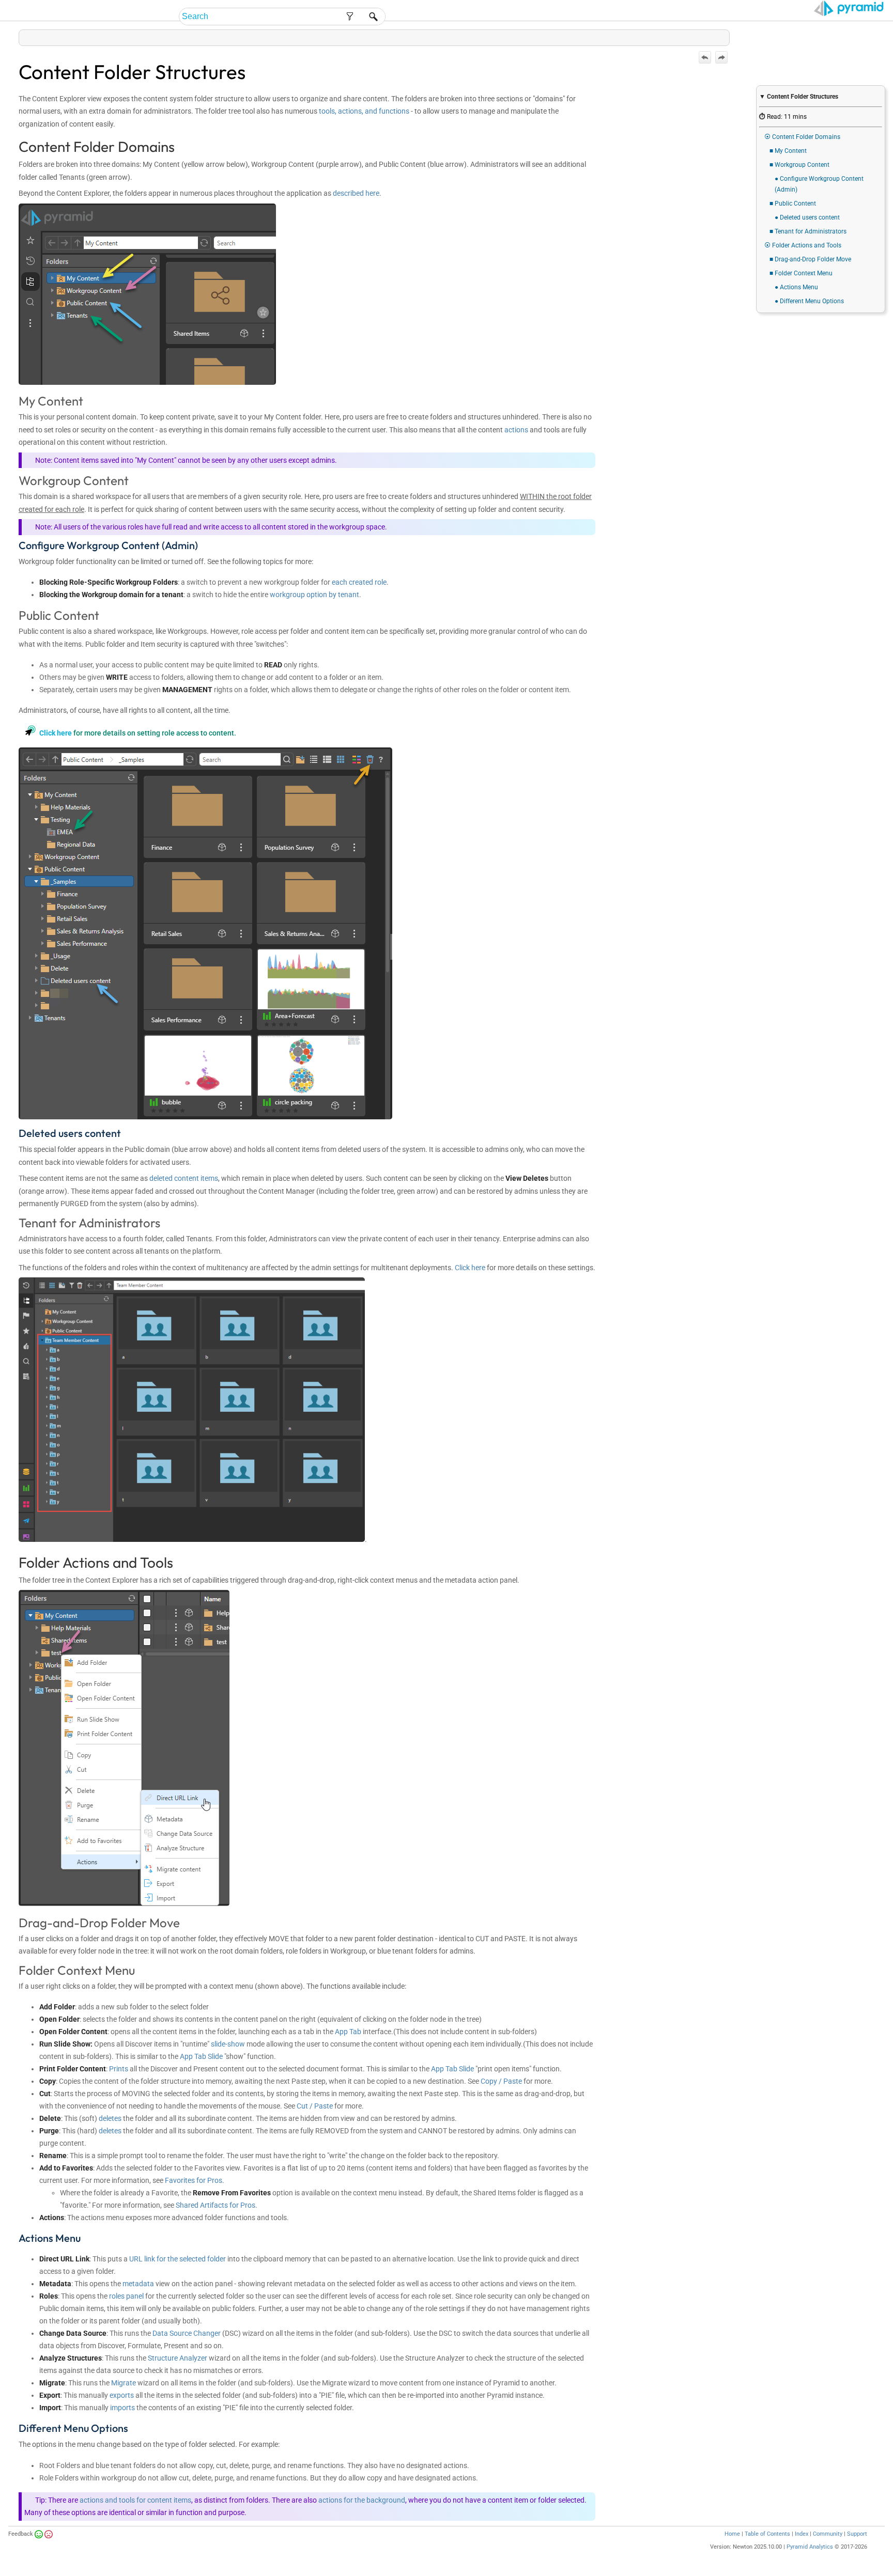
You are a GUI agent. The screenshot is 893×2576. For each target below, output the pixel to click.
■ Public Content (793, 204)
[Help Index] (729, 35)
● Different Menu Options (809, 301)
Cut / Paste (315, 2106)
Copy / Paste (501, 2081)
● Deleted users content (807, 217)
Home (732, 2534)
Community (828, 2534)
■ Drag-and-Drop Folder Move (810, 259)
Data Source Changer (187, 2333)
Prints (119, 2069)
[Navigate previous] (705, 57)
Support (857, 2534)
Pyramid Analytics (810, 2547)
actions (516, 430)
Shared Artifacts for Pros (215, 2205)
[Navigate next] (721, 57)
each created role (359, 582)
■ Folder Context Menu (801, 273)
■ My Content (788, 151)
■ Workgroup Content (799, 165)
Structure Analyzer (178, 2358)
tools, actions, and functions (364, 111)
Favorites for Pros (194, 2180)
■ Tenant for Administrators (808, 231)
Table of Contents (767, 2534)
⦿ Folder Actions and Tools (803, 245)
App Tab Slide (201, 2056)
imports (122, 2408)
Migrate (124, 2383)
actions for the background (362, 2500)
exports (122, 2395)
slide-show (228, 2044)
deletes (110, 2118)
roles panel (126, 2296)
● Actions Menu (796, 287)
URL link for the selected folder (178, 2259)
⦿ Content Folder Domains (802, 137)
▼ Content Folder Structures (799, 97)
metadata (138, 2284)
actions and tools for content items (135, 2500)
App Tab (348, 2032)
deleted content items (184, 1178)
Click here (56, 733)
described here (356, 193)
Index (802, 2534)
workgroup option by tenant (314, 595)
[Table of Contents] (721, 35)
